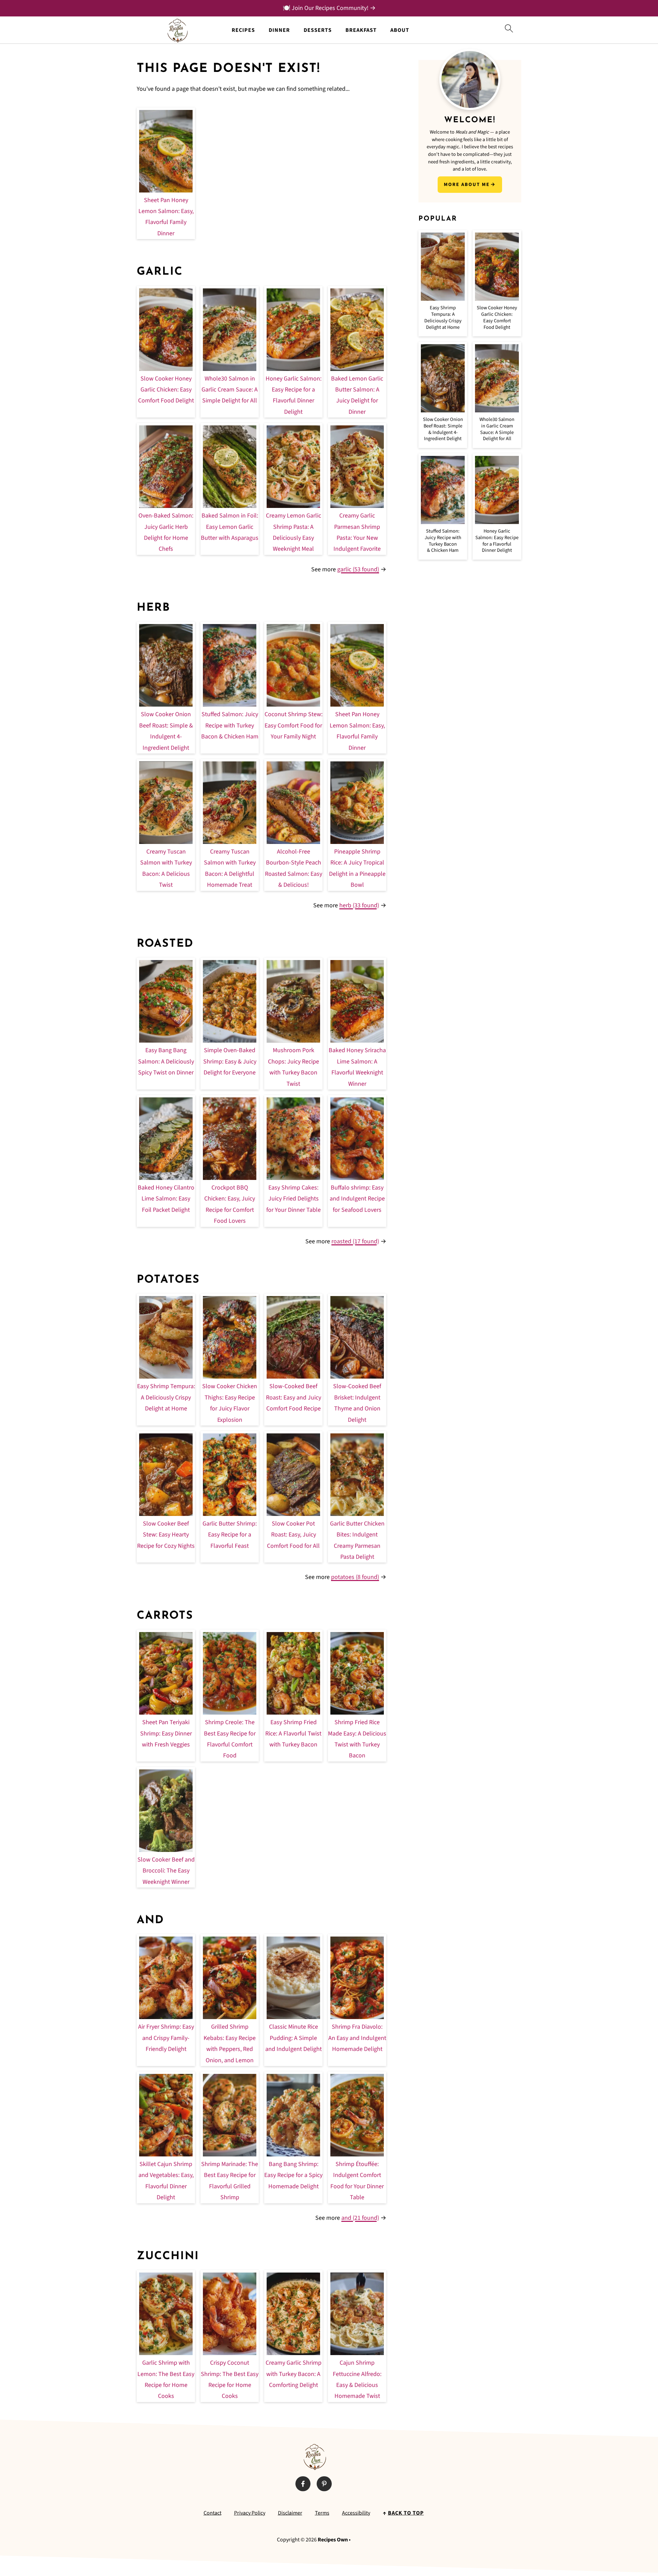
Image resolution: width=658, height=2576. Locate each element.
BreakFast (361, 30)
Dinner (279, 30)
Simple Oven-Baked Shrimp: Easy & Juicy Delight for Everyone (230, 1061)
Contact (212, 2513)
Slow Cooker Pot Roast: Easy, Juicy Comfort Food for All (293, 1535)
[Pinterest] (324, 2484)
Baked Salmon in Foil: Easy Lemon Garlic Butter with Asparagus (230, 527)
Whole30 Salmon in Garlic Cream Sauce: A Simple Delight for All (230, 390)
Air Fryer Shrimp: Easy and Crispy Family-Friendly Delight (166, 2038)
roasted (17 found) (355, 1241)
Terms (322, 2513)
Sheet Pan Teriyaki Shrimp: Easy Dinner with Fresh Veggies (166, 1733)
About (400, 30)
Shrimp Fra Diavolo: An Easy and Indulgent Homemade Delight (357, 2038)
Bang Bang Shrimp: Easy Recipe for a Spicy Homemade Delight (293, 2175)
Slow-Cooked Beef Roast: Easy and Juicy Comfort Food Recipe (294, 1397)
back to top (406, 2513)
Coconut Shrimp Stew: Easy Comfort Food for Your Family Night (294, 725)
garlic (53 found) (358, 569)
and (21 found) (360, 2218)
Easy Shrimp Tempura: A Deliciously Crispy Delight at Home (166, 1397)
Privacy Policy (250, 2513)
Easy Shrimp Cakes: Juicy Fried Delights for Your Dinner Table (294, 1199)
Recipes (243, 30)
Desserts (318, 30)
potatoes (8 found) (355, 1577)
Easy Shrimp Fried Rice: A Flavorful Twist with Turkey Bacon (293, 1733)
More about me (467, 184)
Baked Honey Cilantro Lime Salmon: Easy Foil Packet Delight (166, 1199)
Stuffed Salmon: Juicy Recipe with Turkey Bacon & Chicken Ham (230, 725)
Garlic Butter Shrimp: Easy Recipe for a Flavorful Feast (230, 1535)
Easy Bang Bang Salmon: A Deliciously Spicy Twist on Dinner (166, 1061)
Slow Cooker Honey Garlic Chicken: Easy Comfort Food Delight (166, 390)
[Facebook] (303, 2484)
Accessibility (356, 2513)
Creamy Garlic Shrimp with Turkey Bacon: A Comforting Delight (294, 2374)
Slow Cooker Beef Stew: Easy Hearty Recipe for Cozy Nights (166, 1535)
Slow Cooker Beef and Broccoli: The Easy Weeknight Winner (166, 1871)
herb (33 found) (359, 905)
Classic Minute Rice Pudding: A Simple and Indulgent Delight (294, 2038)
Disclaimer (290, 2513)
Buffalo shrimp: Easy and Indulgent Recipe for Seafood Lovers (357, 1199)
